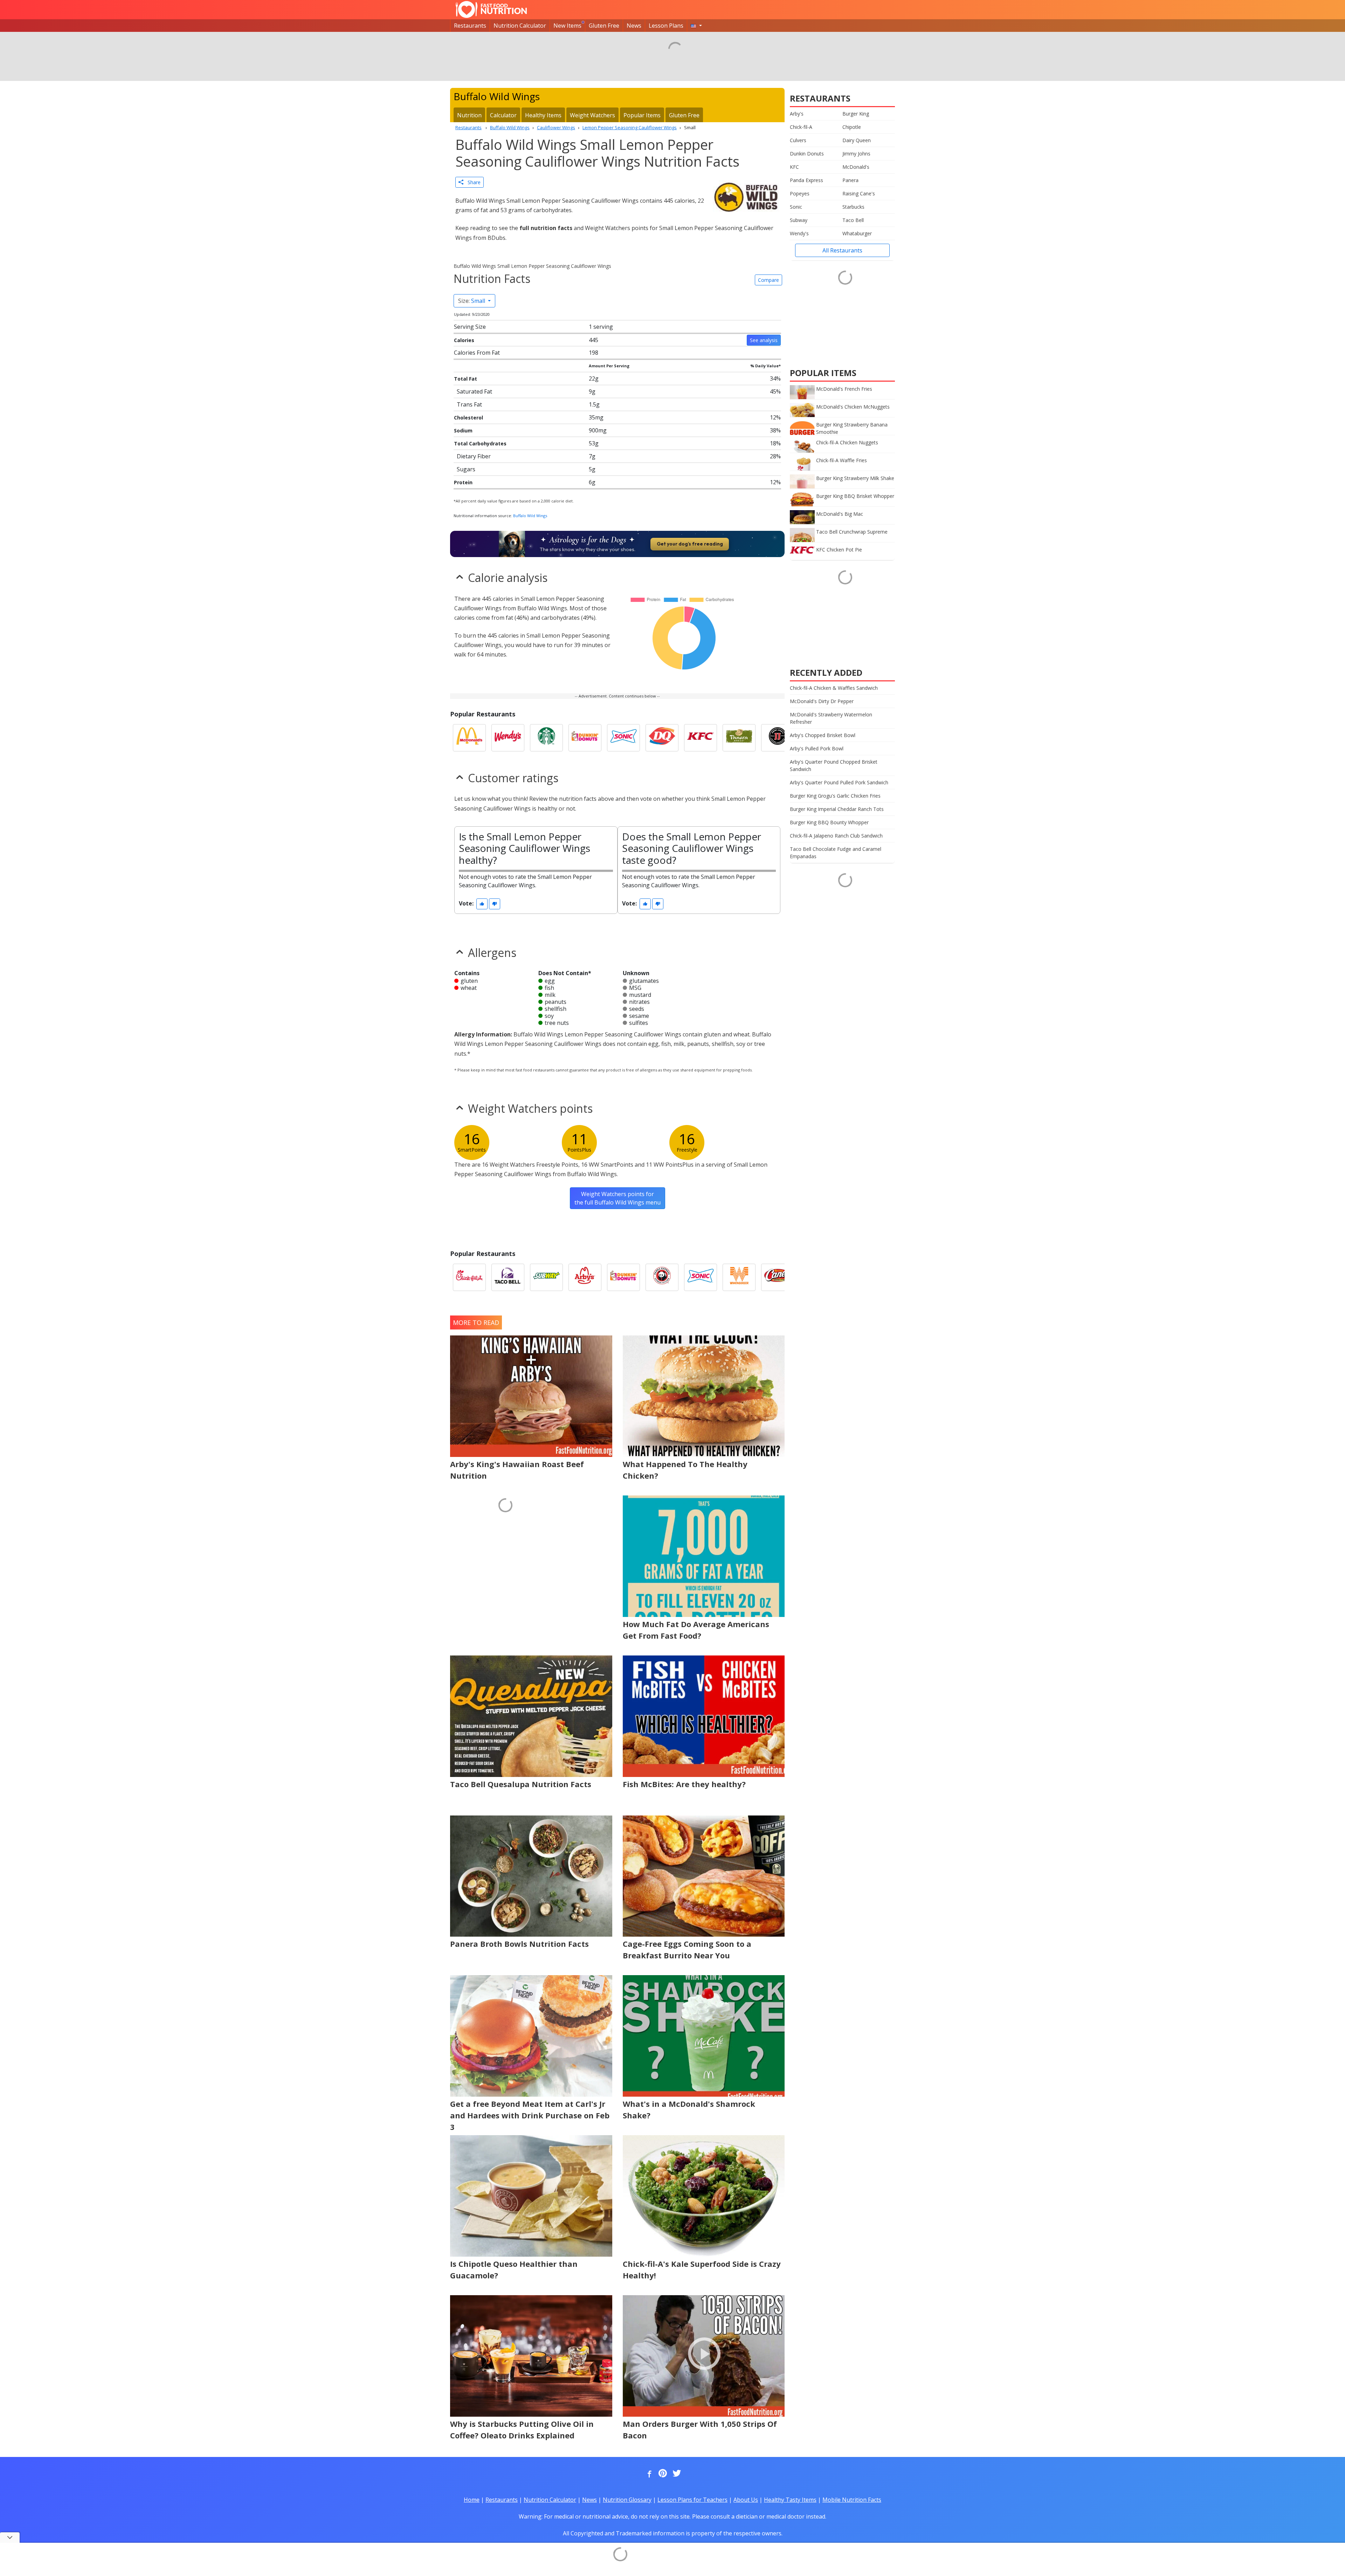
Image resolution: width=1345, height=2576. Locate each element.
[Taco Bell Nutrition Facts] (508, 1277)
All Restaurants (842, 250)
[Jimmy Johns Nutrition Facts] (778, 738)
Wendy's (799, 233)
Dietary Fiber (474, 456)
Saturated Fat (474, 391)
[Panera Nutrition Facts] (739, 738)
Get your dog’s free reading (690, 544)
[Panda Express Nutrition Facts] (662, 1277)
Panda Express (806, 180)
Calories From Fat (477, 353)
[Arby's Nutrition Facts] (585, 1277)
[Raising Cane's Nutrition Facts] (778, 1277)
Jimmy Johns (856, 154)
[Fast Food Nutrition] (491, 9)
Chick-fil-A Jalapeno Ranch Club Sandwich (836, 836)
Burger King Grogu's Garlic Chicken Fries (835, 796)
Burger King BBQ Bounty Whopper (829, 822)
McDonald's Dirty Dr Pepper (822, 701)
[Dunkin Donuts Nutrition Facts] (585, 738)
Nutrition (469, 115)
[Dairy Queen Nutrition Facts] (662, 738)
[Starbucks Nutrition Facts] (546, 738)
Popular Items (642, 115)
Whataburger (857, 233)
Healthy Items (543, 115)
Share (472, 182)
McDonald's (856, 167)
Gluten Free (604, 26)
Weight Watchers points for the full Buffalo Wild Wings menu (618, 1198)
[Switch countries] (696, 26)
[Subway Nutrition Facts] (546, 1277)
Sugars (466, 469)
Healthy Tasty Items (790, 2500)
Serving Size (470, 327)
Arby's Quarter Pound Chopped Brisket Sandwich (834, 765)
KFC (794, 167)
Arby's (797, 114)
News (634, 26)
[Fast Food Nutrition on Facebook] (648, 2474)
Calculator (503, 115)
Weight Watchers (592, 115)
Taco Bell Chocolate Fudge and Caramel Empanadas (836, 853)
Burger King (856, 114)
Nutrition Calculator (520, 26)
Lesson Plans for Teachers (692, 2500)
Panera (850, 180)
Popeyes (800, 193)
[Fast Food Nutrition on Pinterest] (662, 2474)
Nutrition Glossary (627, 2500)
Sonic (796, 207)
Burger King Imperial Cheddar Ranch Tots (837, 809)
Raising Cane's (859, 193)
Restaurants (470, 26)
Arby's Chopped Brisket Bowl (823, 735)
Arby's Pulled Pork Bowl (817, 748)
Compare (768, 280)
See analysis (764, 340)
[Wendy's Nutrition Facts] (508, 738)
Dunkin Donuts (807, 154)
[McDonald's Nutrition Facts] (469, 738)
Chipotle (852, 127)
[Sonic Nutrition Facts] (623, 738)
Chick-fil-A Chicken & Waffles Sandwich (834, 688)
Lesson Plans (666, 26)
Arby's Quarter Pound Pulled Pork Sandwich (839, 782)
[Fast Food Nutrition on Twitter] (676, 2474)
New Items (567, 26)
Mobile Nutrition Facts (852, 2500)
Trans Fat (469, 404)
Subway (799, 220)
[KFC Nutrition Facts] (701, 738)
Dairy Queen (857, 140)
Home (472, 2500)
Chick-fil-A (801, 127)
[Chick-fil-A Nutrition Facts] (469, 1277)
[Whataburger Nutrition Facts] (739, 1277)
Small (472, 301)
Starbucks (853, 207)
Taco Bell (853, 220)
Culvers (798, 140)
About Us (746, 2500)
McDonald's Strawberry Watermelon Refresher (831, 718)
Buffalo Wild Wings (530, 516)
